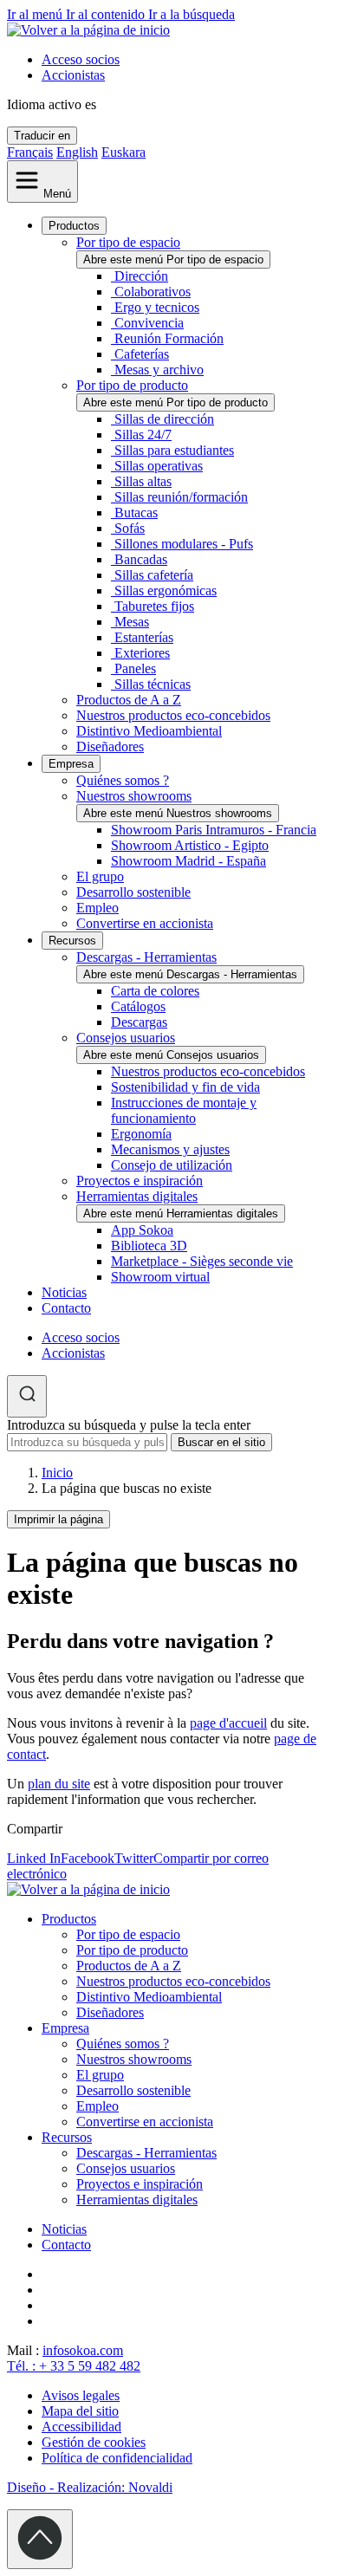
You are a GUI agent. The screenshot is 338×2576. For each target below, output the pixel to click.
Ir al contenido (107, 14)
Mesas (132, 622)
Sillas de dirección (164, 419)
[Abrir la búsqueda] (27, 1396)
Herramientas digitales (137, 1196)
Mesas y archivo (159, 370)
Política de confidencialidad (117, 2458)
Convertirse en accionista (145, 923)
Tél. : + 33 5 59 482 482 (74, 2366)
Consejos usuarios (126, 1038)
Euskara (123, 152)
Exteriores (142, 653)
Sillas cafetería (154, 575)
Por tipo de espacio (128, 242)
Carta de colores (155, 991)
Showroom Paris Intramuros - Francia (214, 830)
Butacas (136, 513)
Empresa (71, 764)
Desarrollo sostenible (133, 892)
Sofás (130, 528)
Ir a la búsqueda (192, 14)
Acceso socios (81, 59)
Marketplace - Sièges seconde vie (202, 1261)
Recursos (72, 941)
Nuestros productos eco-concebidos (173, 715)
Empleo (97, 908)
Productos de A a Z (129, 700)
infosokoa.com (83, 2350)
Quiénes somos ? (123, 780)
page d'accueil (228, 1723)
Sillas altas (143, 481)
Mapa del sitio (80, 2411)
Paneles (135, 668)
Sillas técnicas (153, 684)
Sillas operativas (159, 466)
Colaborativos (153, 292)
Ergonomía (141, 1134)
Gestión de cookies (94, 2442)
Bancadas (141, 559)
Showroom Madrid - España (188, 861)
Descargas (139, 1022)
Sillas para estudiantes (174, 450)
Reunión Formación (169, 338)
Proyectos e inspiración (140, 1181)
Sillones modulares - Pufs (184, 544)
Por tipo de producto (132, 385)
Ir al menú (36, 14)
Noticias (64, 1292)
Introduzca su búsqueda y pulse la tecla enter (129, 1425)
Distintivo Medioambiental (149, 731)
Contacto (66, 1308)
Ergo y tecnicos (157, 307)
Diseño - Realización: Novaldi (90, 2487)
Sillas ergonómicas (166, 590)
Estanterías (144, 637)
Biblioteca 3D (149, 1246)
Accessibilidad (81, 2427)
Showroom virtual (160, 1277)
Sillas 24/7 (143, 435)
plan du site (59, 1784)
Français (30, 152)
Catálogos (138, 1006)
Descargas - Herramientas (146, 957)
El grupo (100, 876)
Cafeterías (142, 354)
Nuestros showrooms (134, 796)
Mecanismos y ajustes (170, 1149)
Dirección (141, 276)
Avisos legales (81, 2395)
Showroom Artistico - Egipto (190, 845)
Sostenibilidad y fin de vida (185, 1087)
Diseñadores (110, 746)
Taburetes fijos (154, 606)
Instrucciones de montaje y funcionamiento (184, 1110)
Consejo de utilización (172, 1165)
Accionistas (73, 75)
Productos (74, 226)
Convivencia (149, 323)
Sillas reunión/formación (181, 497)
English (77, 152)
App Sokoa (142, 1230)
